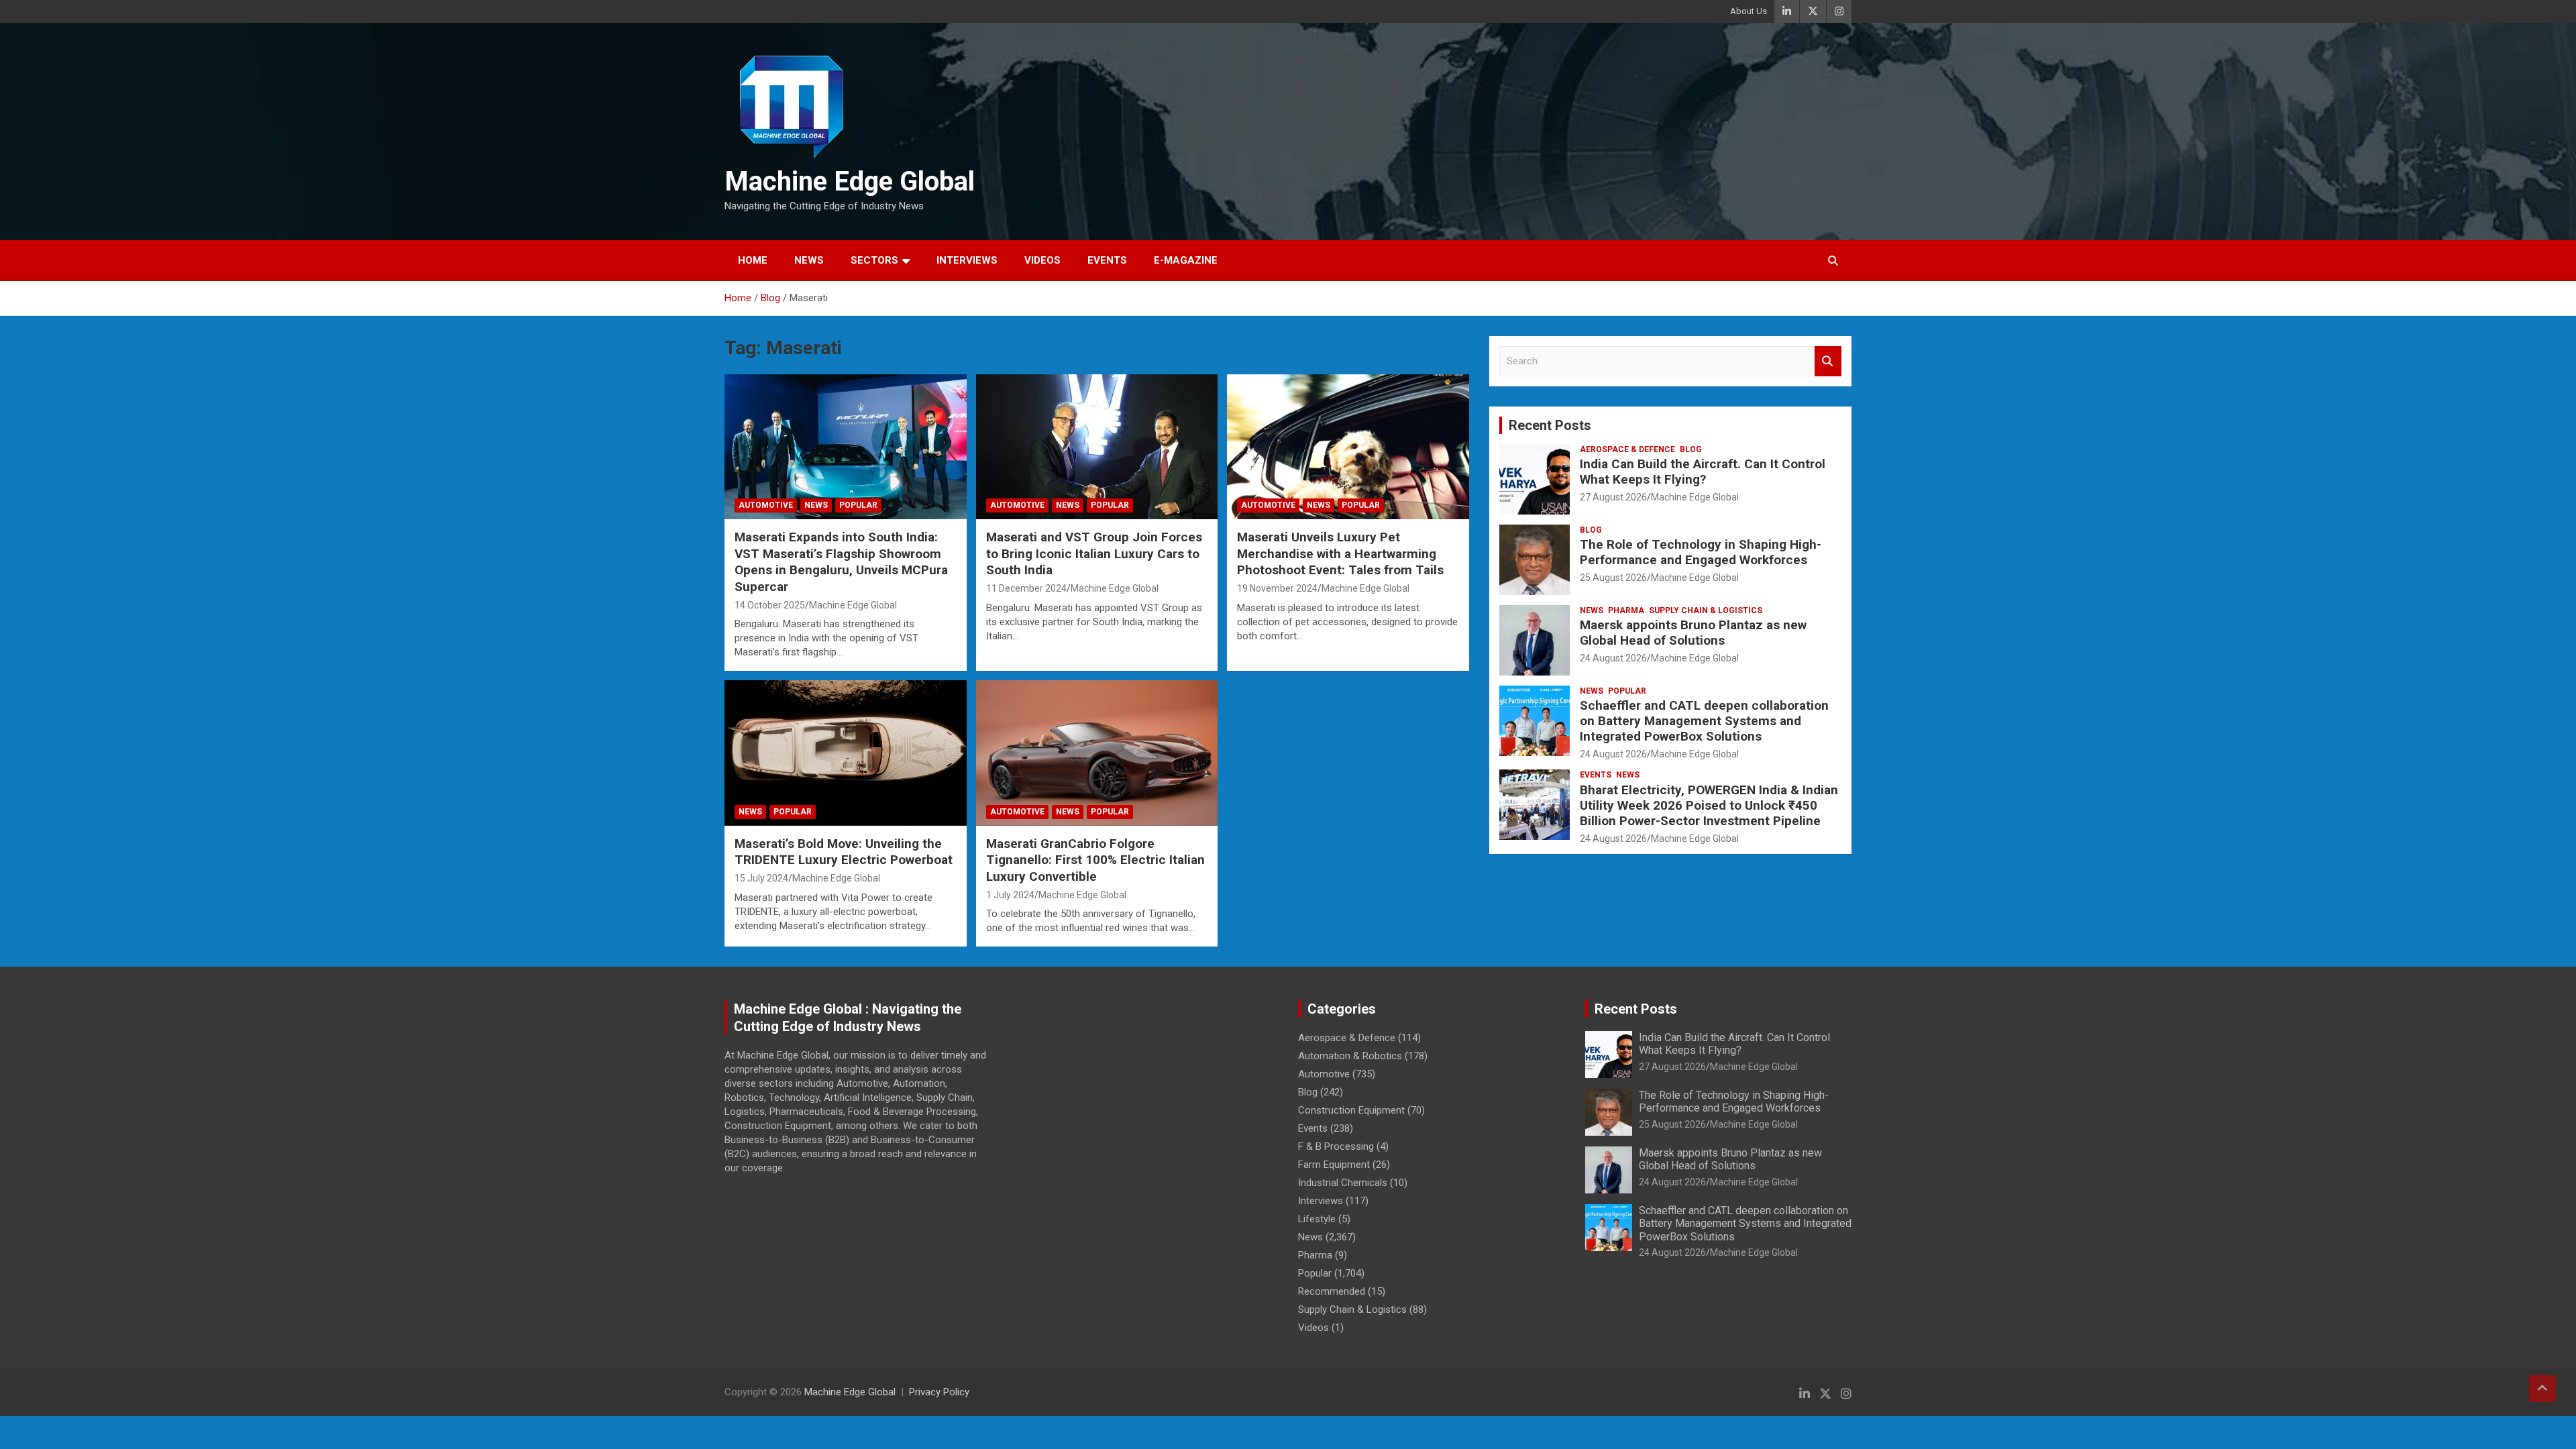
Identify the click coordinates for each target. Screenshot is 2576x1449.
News (809, 260)
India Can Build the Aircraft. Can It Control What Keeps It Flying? (1703, 472)
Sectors (874, 260)
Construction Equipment (1351, 1110)
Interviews (967, 260)
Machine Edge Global (850, 181)
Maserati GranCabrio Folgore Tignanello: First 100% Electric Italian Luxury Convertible (1095, 860)
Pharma (1626, 610)
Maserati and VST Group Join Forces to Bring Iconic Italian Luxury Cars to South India (1094, 553)
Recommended (1332, 1291)
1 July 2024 (1010, 895)
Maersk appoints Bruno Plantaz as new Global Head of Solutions (1693, 633)
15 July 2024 (761, 878)
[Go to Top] (2542, 1389)
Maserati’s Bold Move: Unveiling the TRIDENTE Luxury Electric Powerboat (844, 852)
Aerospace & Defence (1627, 449)
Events (1107, 260)
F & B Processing (1336, 1146)
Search (1828, 361)
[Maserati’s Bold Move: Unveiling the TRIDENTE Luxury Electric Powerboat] (846, 753)
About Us (1749, 11)
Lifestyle (1317, 1219)
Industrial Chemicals (1343, 1183)
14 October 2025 (770, 605)
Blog (1691, 449)
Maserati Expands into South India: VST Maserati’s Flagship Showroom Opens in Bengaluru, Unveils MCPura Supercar (841, 562)
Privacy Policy (939, 1392)
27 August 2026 (1613, 497)
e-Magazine (1186, 260)
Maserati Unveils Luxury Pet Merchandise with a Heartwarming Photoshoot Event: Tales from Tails (1340, 553)
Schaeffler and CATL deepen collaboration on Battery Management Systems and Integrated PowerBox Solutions (1704, 721)
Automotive (766, 505)
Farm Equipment (1334, 1165)
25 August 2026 (1613, 578)
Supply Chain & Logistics (1706, 610)
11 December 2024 (1026, 588)
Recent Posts (1550, 425)
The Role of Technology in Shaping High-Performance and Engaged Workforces (1701, 552)
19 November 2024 (1277, 588)
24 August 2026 (1613, 658)
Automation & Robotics (1350, 1056)
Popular (858, 505)
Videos (1042, 260)
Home (753, 260)
